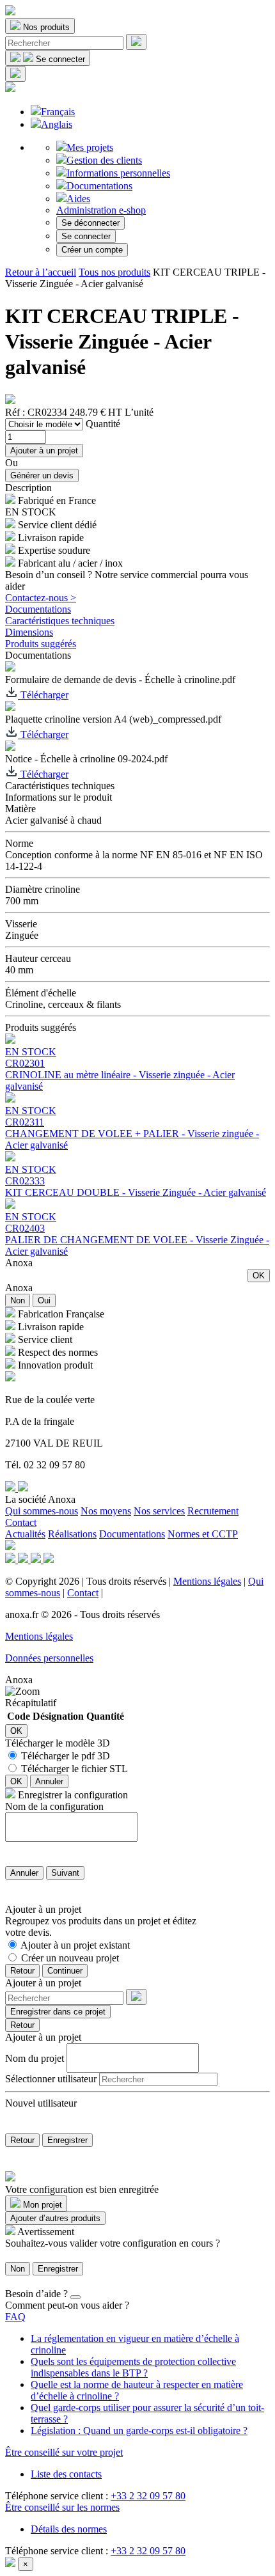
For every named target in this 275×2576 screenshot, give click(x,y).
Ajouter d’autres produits (55, 2218)
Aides (78, 199)
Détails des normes (69, 2529)
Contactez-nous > (41, 598)
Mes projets (90, 147)
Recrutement (213, 1511)
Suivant (65, 1873)
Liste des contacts (66, 2474)
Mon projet (41, 2205)
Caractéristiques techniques (60, 621)
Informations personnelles (118, 173)
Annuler (49, 1781)
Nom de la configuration (54, 1806)
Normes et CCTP (203, 1534)
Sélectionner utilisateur (51, 2079)
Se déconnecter (90, 223)
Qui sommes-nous (42, 1511)
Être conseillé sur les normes (62, 2507)
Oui (44, 1300)
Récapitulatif (31, 1703)
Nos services (159, 1511)
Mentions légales (207, 1581)
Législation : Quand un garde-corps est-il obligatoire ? (139, 2431)
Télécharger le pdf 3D (66, 1756)
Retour (22, 1971)
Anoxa (19, 1263)
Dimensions (29, 632)
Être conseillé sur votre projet (64, 2452)
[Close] (75, 2297)
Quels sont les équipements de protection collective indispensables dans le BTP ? (133, 2367)
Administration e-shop (101, 210)
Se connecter (86, 236)
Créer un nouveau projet (70, 1958)
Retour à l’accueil (41, 272)
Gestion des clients (104, 160)
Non (18, 1300)
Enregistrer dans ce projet (58, 2012)
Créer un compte (92, 250)
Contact (21, 1522)
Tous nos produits (114, 272)
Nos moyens (106, 1511)
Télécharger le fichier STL (75, 1769)
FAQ (15, 2317)
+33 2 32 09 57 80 (148, 2496)
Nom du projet (35, 2058)
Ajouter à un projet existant (75, 1945)
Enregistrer (67, 2140)
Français (58, 112)
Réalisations (72, 1534)
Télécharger (43, 695)
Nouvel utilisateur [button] (41, 2103)
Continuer (65, 1971)
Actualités (25, 1534)
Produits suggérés (41, 644)
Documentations (99, 186)
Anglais (57, 124)
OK (259, 1276)
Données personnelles (49, 1658)
